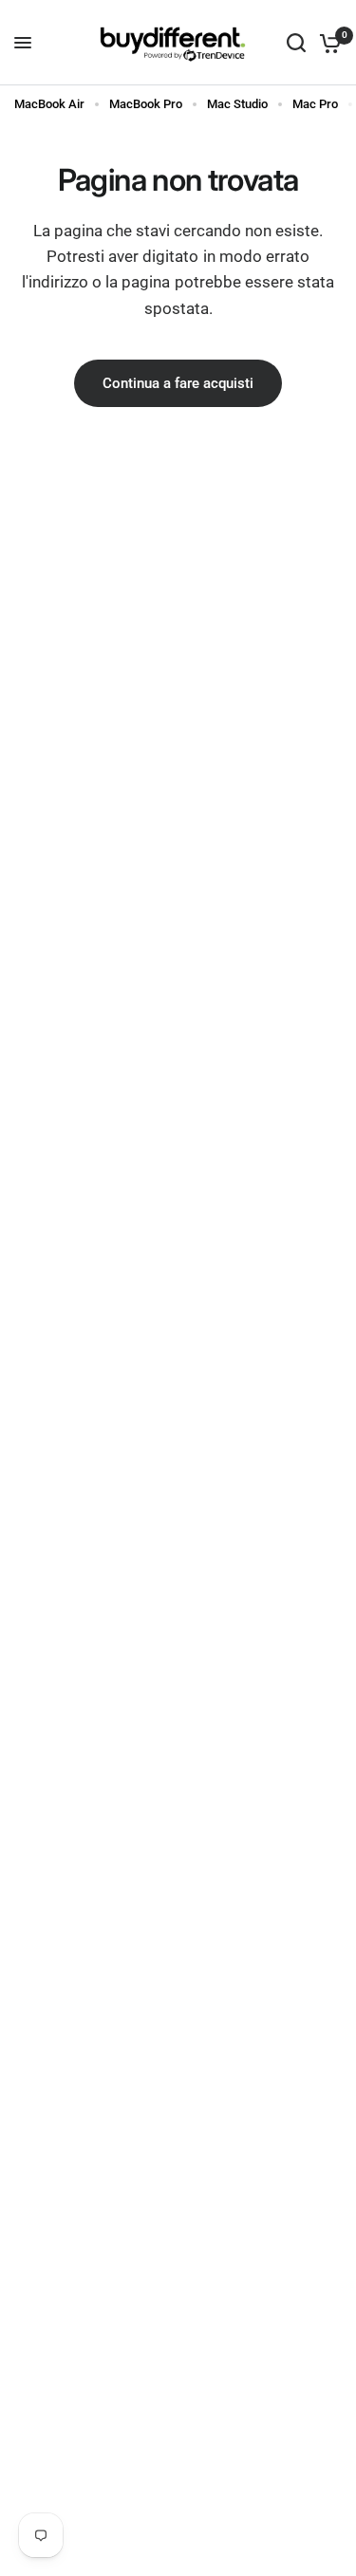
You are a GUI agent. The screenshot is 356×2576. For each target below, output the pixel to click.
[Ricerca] (296, 43)
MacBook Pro (146, 104)
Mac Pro (315, 104)
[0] (327, 43)
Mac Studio (237, 104)
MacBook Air (49, 104)
